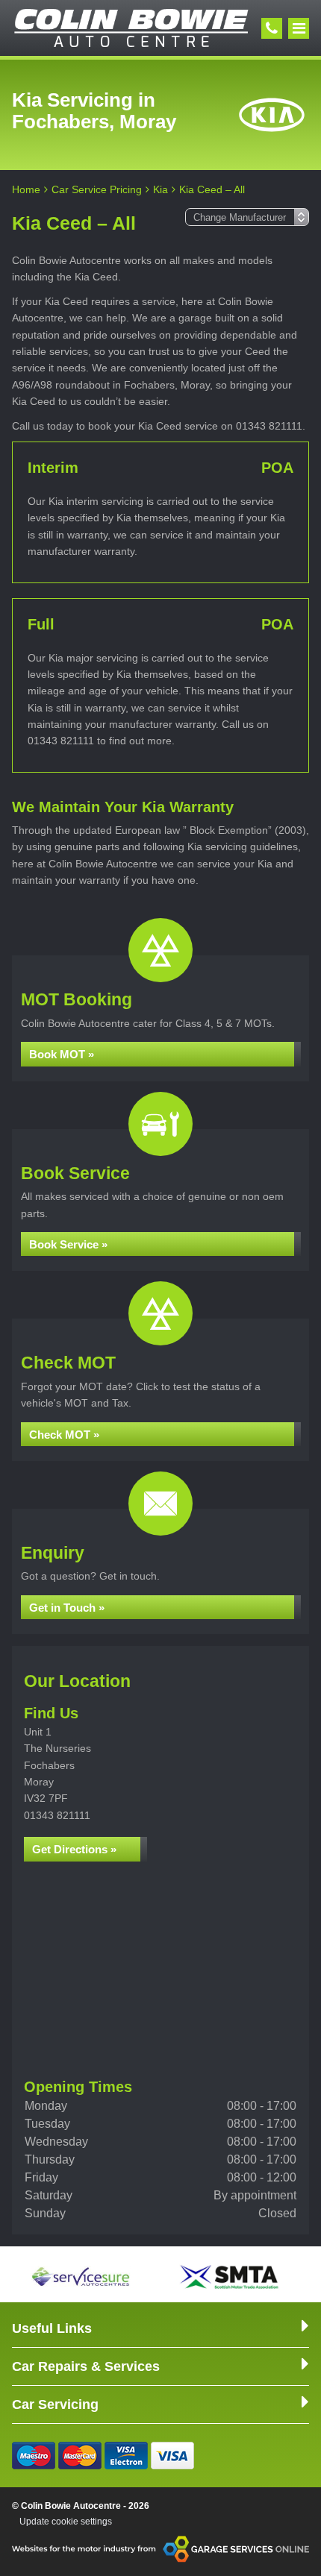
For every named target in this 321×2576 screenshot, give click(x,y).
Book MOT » (62, 1054)
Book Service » (68, 1244)
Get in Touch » (67, 1608)
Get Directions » (74, 1849)
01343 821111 (57, 1815)
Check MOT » (64, 1435)
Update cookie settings (66, 2522)
